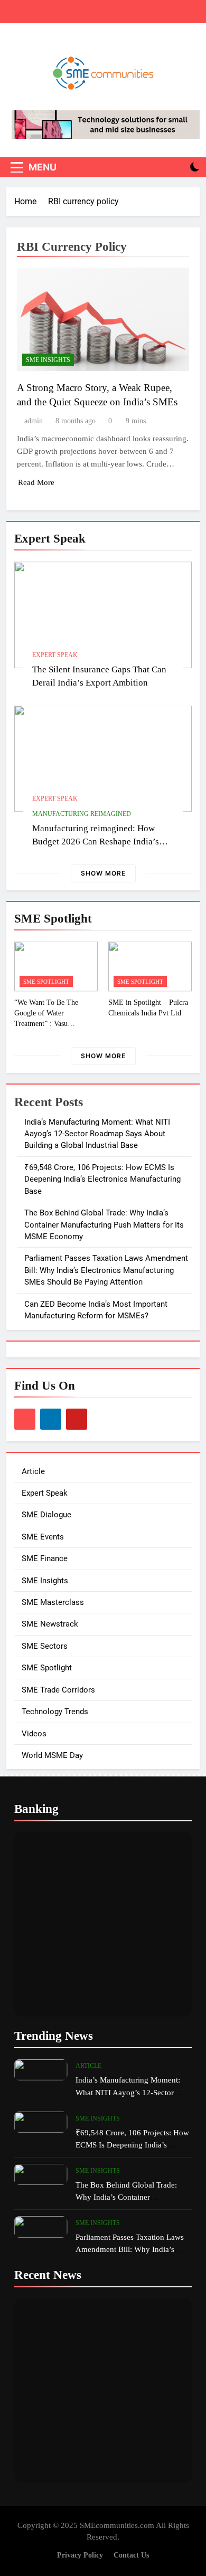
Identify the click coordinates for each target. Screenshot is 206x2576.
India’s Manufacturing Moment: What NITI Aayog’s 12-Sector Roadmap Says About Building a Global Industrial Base (97, 1134)
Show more (103, 873)
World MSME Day (52, 1755)
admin (34, 421)
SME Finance (45, 1558)
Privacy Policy (80, 2555)
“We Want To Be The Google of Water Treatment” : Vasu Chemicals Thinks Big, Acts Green (56, 1023)
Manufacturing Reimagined (82, 814)
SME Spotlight (46, 982)
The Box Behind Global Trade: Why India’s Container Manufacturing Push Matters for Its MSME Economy (104, 1225)
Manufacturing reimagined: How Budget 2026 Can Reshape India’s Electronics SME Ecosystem (96, 842)
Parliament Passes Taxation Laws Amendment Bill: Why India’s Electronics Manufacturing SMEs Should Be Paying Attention (106, 1270)
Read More (36, 482)
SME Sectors (45, 1646)
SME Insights (48, 360)
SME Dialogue (46, 1515)
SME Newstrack (50, 1624)
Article (33, 1471)
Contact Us (131, 2555)
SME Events (43, 1537)
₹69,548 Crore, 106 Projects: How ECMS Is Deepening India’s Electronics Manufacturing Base (102, 1179)
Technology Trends (55, 1712)
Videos (34, 1734)
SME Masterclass (53, 1602)
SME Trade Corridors (58, 1690)
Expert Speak (55, 655)
